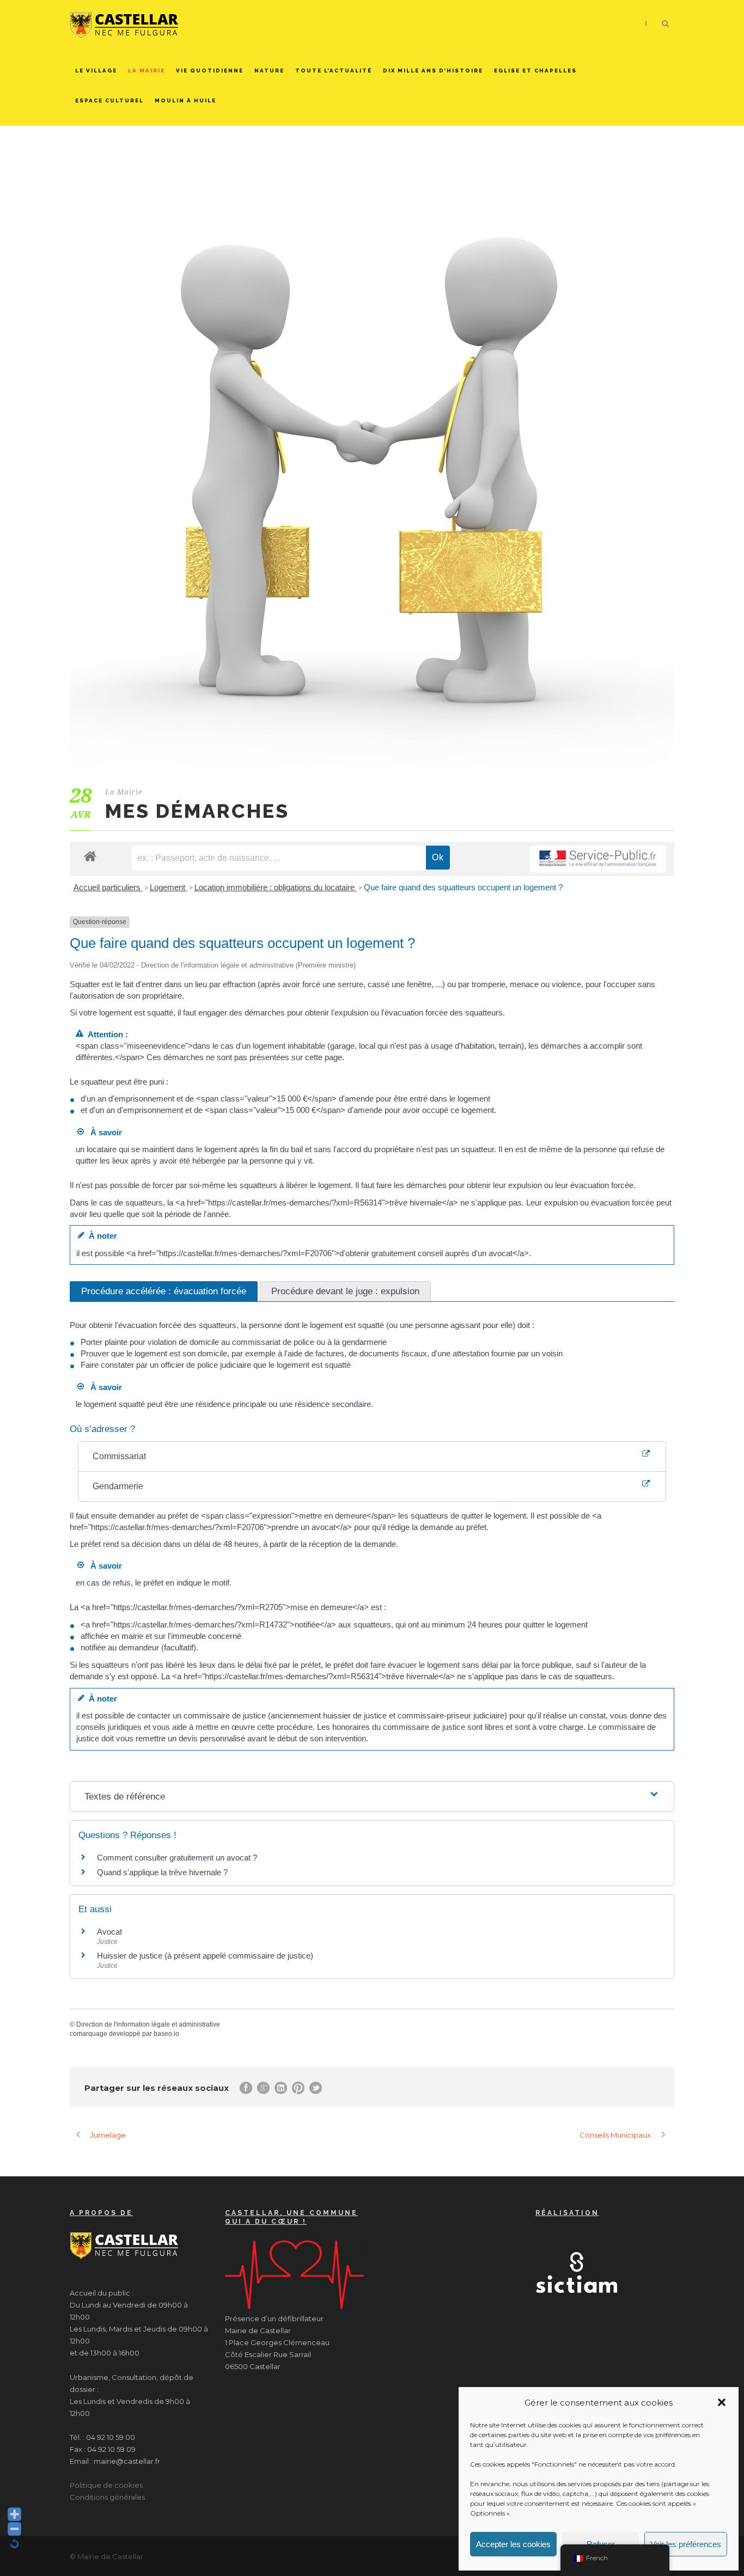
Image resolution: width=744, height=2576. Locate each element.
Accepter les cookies (513, 2544)
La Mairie (147, 71)
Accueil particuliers (108, 887)
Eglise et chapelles (535, 71)
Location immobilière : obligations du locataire (276, 887)
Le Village (96, 71)
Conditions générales (107, 2497)
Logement (169, 887)
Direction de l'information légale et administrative (148, 2024)
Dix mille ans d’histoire (433, 71)
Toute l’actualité (334, 71)
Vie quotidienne (210, 71)
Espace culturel (109, 100)
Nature (269, 71)
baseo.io (166, 2034)
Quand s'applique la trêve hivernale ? (162, 1872)
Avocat (109, 1932)
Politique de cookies (106, 2485)
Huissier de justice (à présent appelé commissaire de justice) (205, 1956)
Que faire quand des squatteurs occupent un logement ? (463, 887)
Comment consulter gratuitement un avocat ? (177, 1858)
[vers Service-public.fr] (598, 859)
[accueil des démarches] (90, 856)
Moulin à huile (185, 100)
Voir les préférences (686, 2544)
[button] (722, 2402)
